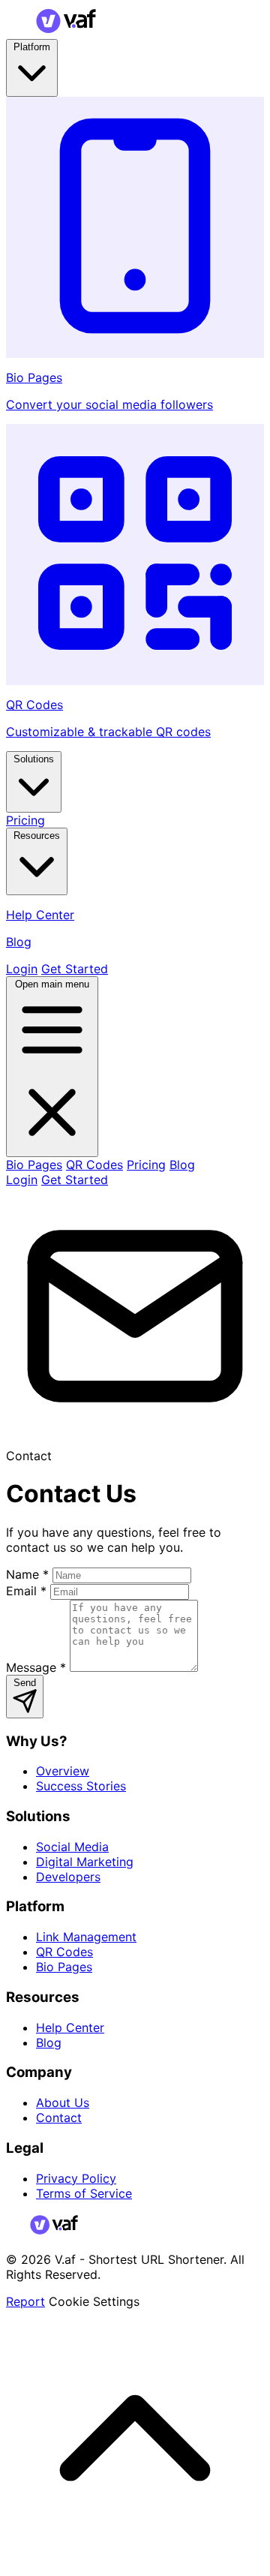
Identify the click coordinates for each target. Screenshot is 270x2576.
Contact (59, 2118)
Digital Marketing (85, 1862)
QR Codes (94, 1165)
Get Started (75, 969)
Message (36, 1667)
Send (25, 1683)
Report (25, 2301)
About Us (63, 2103)
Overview (63, 1771)
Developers (68, 1877)
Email (26, 1591)
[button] (135, 2562)
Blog (182, 1165)
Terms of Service (84, 2193)
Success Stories (81, 1786)
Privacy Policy (76, 2178)
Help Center (70, 2027)
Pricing (25, 820)
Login (22, 969)
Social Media (72, 1847)
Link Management (86, 1937)
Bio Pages (34, 1165)
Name (27, 1574)
